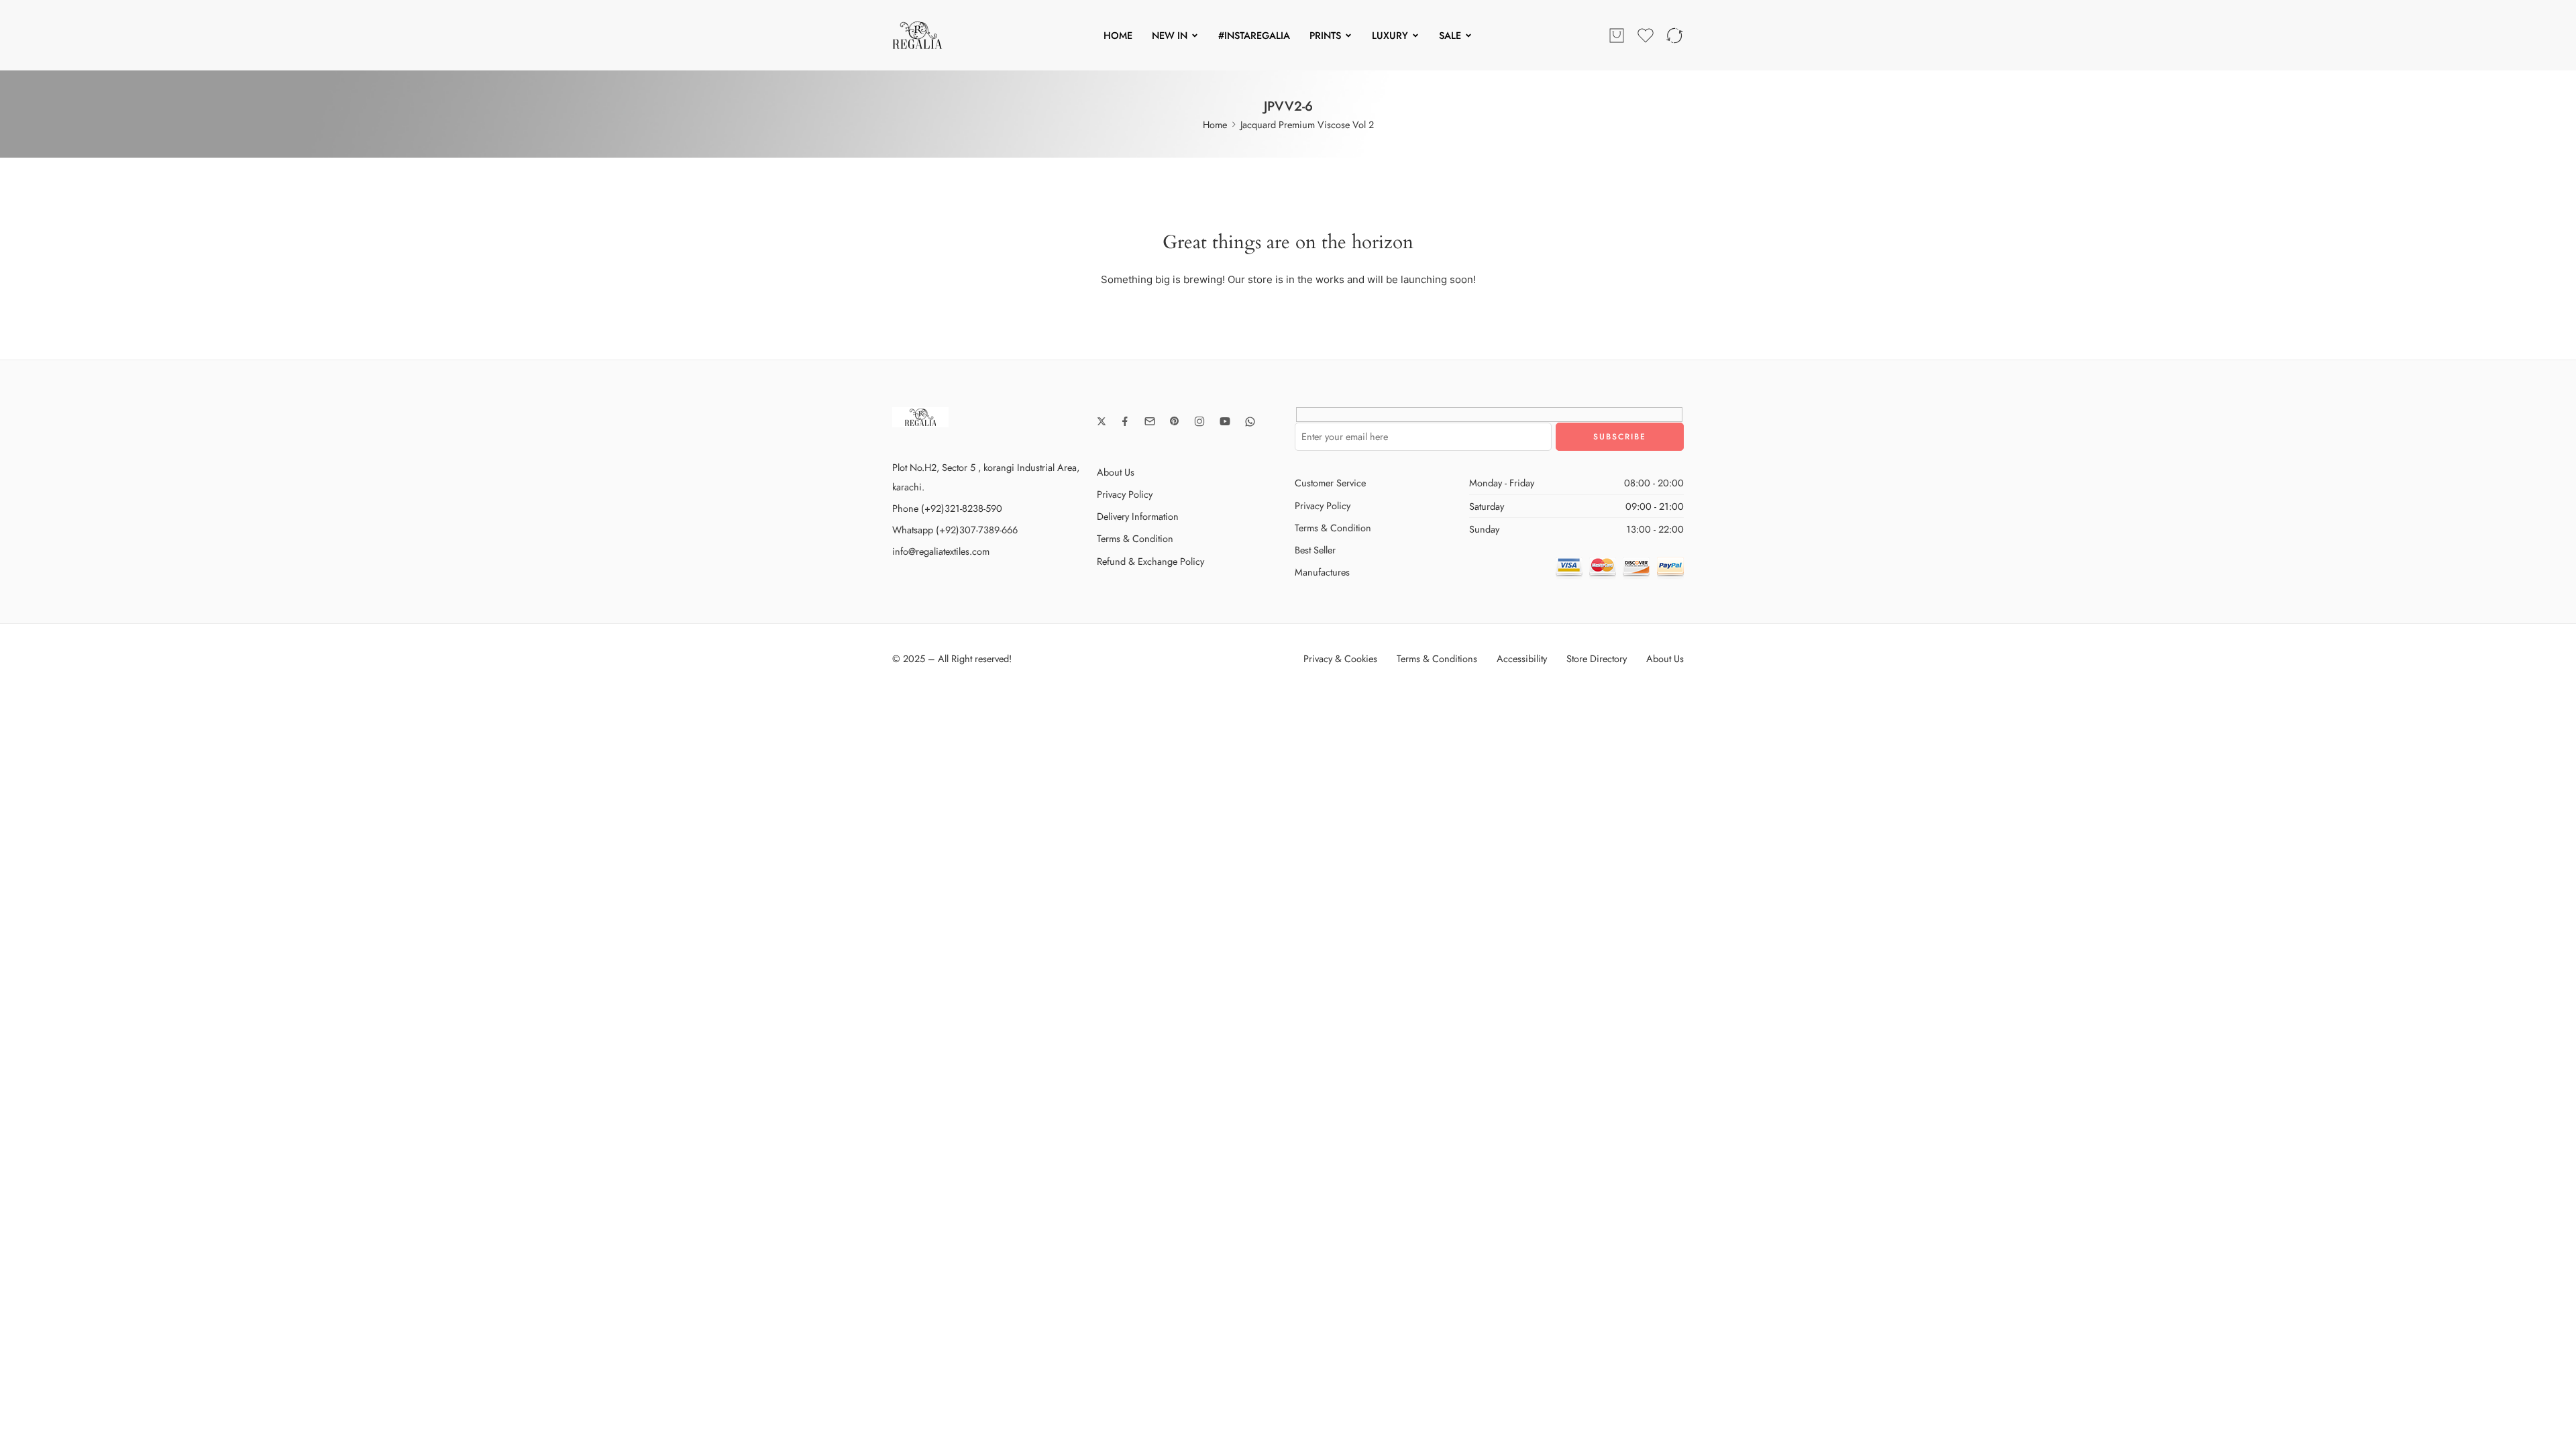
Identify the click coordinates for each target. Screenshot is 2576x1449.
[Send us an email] (1150, 421)
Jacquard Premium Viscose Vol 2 (1307, 124)
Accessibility (1522, 658)
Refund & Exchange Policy (1150, 561)
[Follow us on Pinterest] (1175, 421)
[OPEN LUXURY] (1415, 36)
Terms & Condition (1135, 538)
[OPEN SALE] (1468, 36)
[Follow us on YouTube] (1225, 421)
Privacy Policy (1125, 494)
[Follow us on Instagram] (1199, 421)
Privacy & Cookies (1340, 658)
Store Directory (1597, 658)
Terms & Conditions (1437, 658)
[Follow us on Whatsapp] (1250, 422)
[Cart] (1617, 36)
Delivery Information (1138, 516)
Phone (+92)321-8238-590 (947, 508)
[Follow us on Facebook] (1125, 421)
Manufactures (1322, 572)
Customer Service (1330, 483)
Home (1215, 124)
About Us (1116, 472)
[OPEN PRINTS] (1348, 36)
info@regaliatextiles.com (941, 551)
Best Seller (1315, 550)
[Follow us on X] (1102, 421)
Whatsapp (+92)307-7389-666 (955, 530)
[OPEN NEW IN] (1195, 36)
